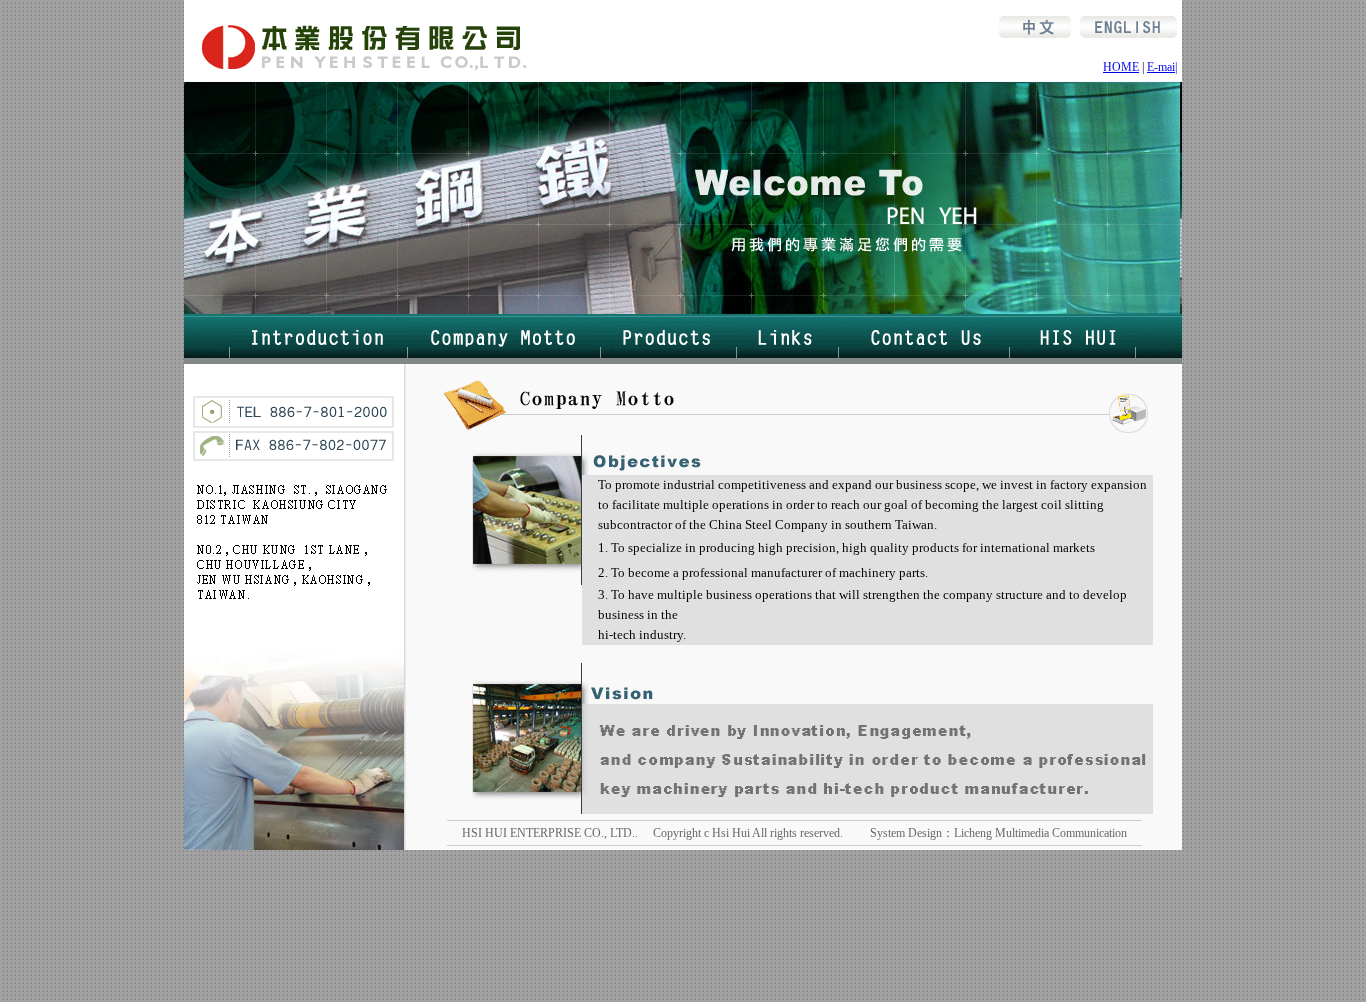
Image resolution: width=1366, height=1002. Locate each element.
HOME (1121, 67)
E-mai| (1162, 67)
